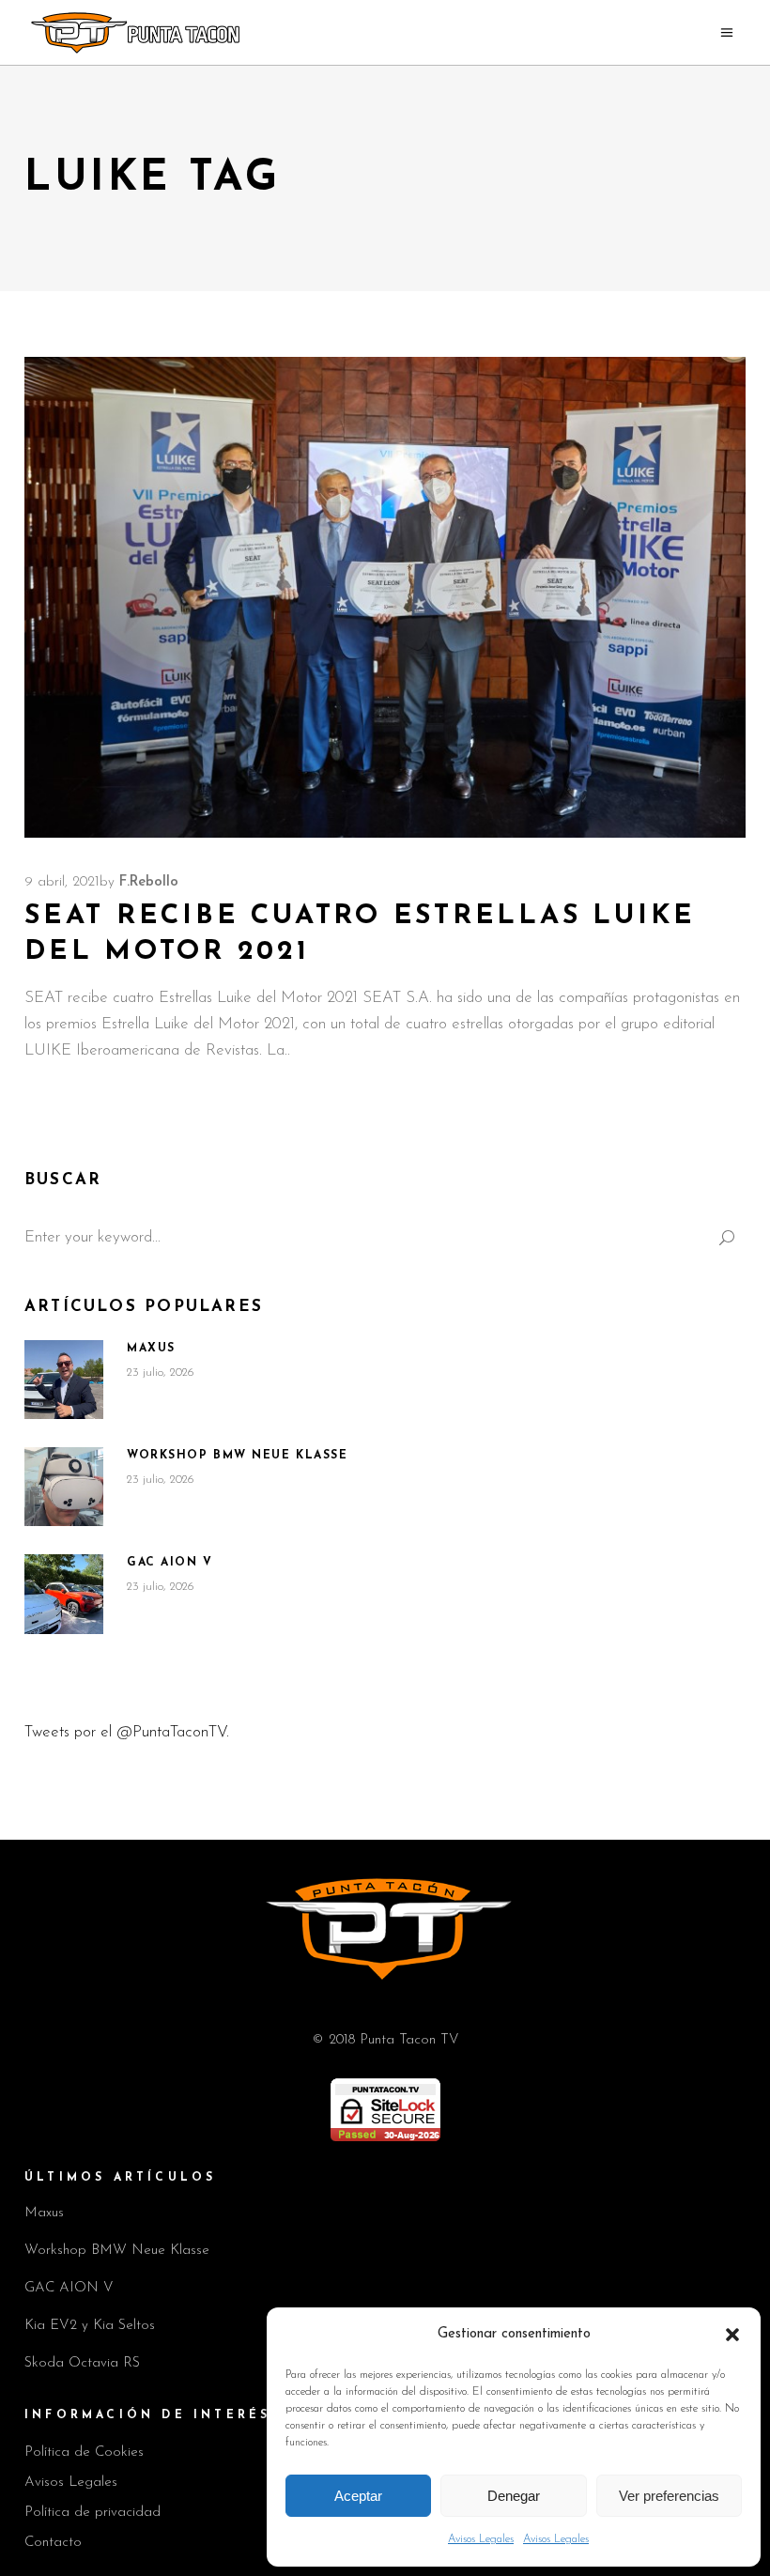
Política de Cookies (84, 2453)
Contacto (53, 2543)
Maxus (151, 1349)
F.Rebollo (149, 882)
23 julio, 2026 (161, 1373)
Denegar (514, 2496)
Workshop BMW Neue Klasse (237, 1456)
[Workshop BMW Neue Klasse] (64, 1487)
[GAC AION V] (64, 1594)
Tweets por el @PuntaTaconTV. (127, 1732)
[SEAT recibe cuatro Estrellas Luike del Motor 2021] (385, 597)
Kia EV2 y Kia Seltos (90, 2326)
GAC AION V (170, 1563)
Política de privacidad (92, 2513)
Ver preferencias (669, 2496)
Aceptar (358, 2496)
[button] (732, 2335)
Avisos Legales (481, 2539)
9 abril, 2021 (62, 882)
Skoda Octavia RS (82, 2363)
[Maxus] (64, 1380)
